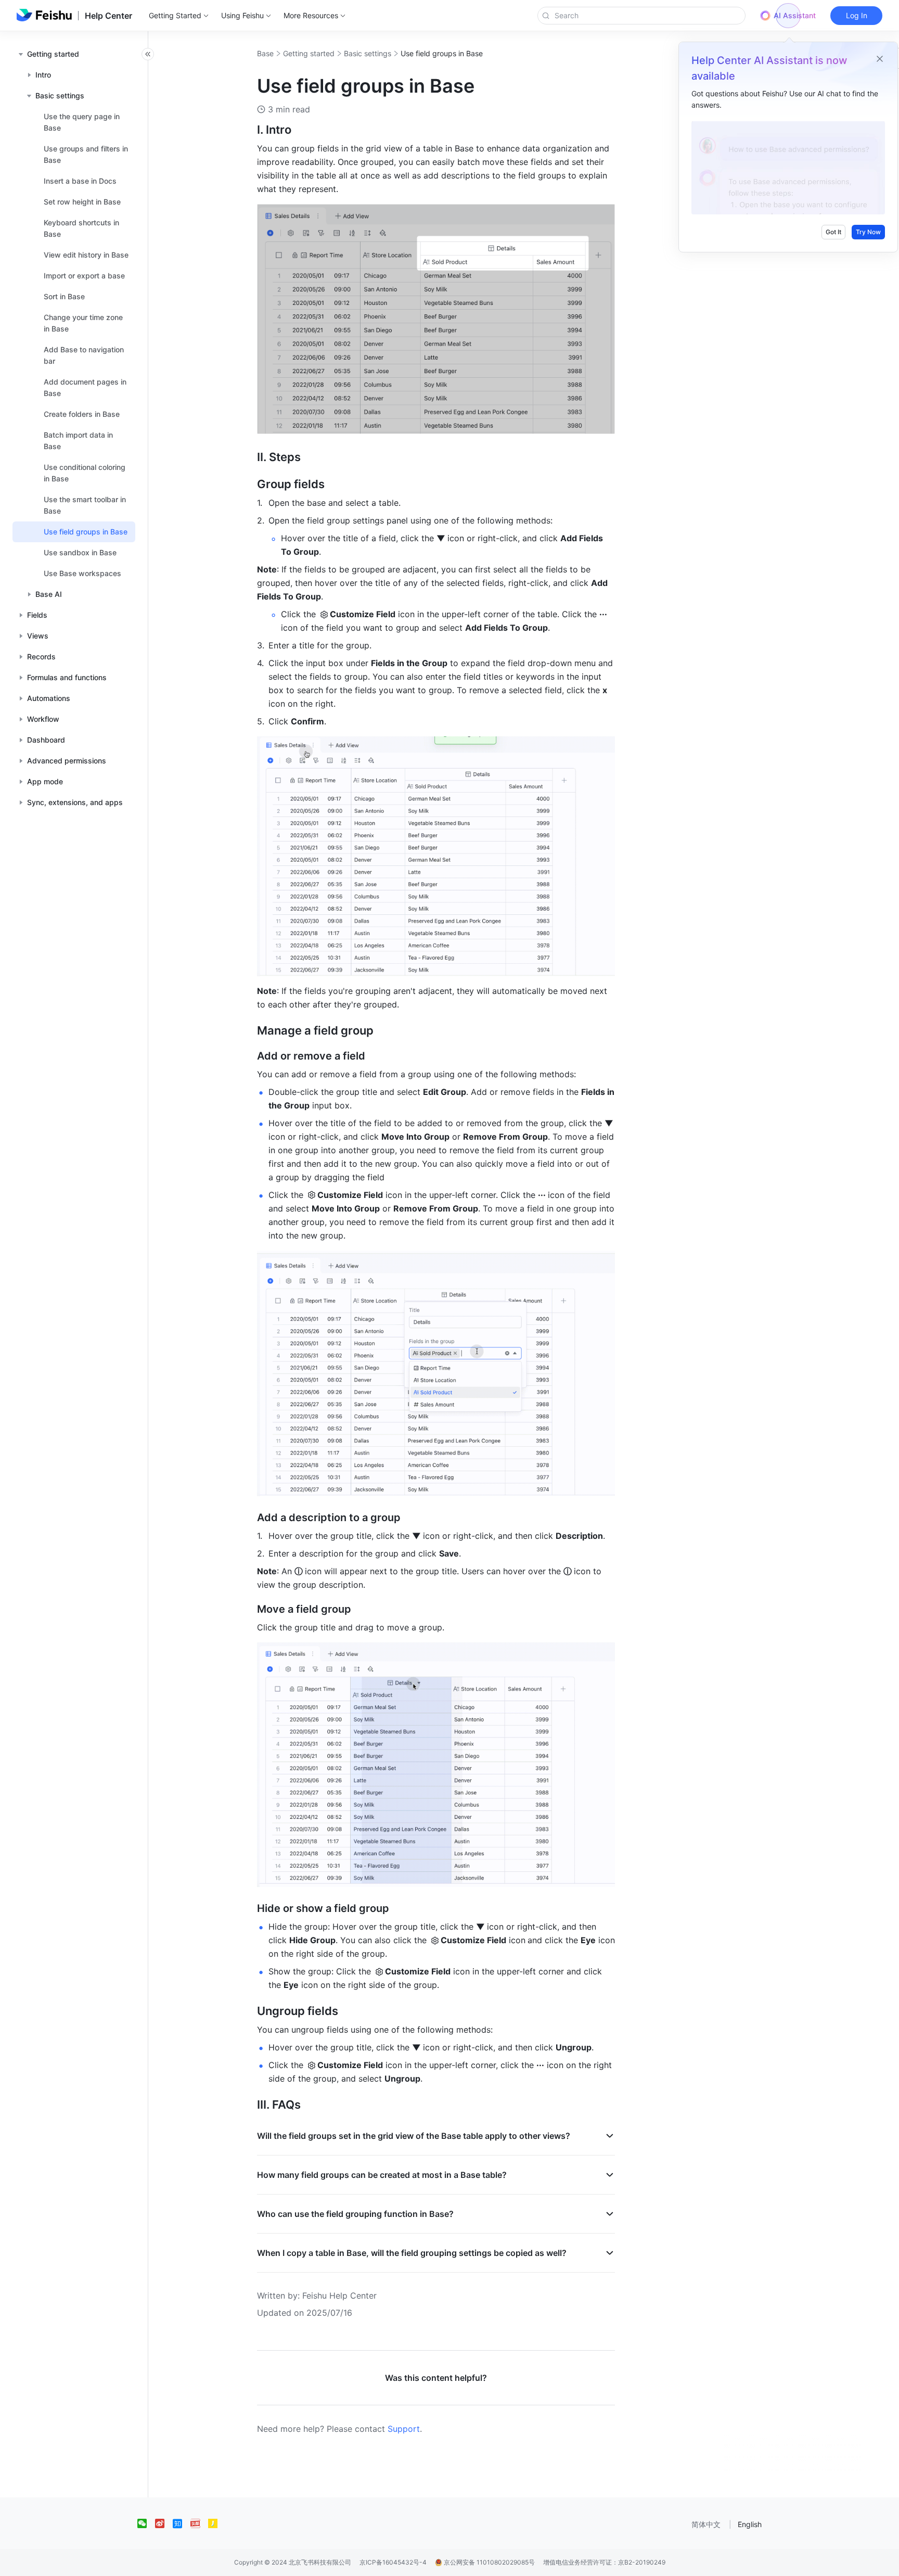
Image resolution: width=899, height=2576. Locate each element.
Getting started (309, 53)
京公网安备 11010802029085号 (489, 2562)
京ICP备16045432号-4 (393, 2562)
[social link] (146, 2523)
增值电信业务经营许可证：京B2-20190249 (604, 2562)
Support (404, 2429)
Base (265, 53)
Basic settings (368, 53)
